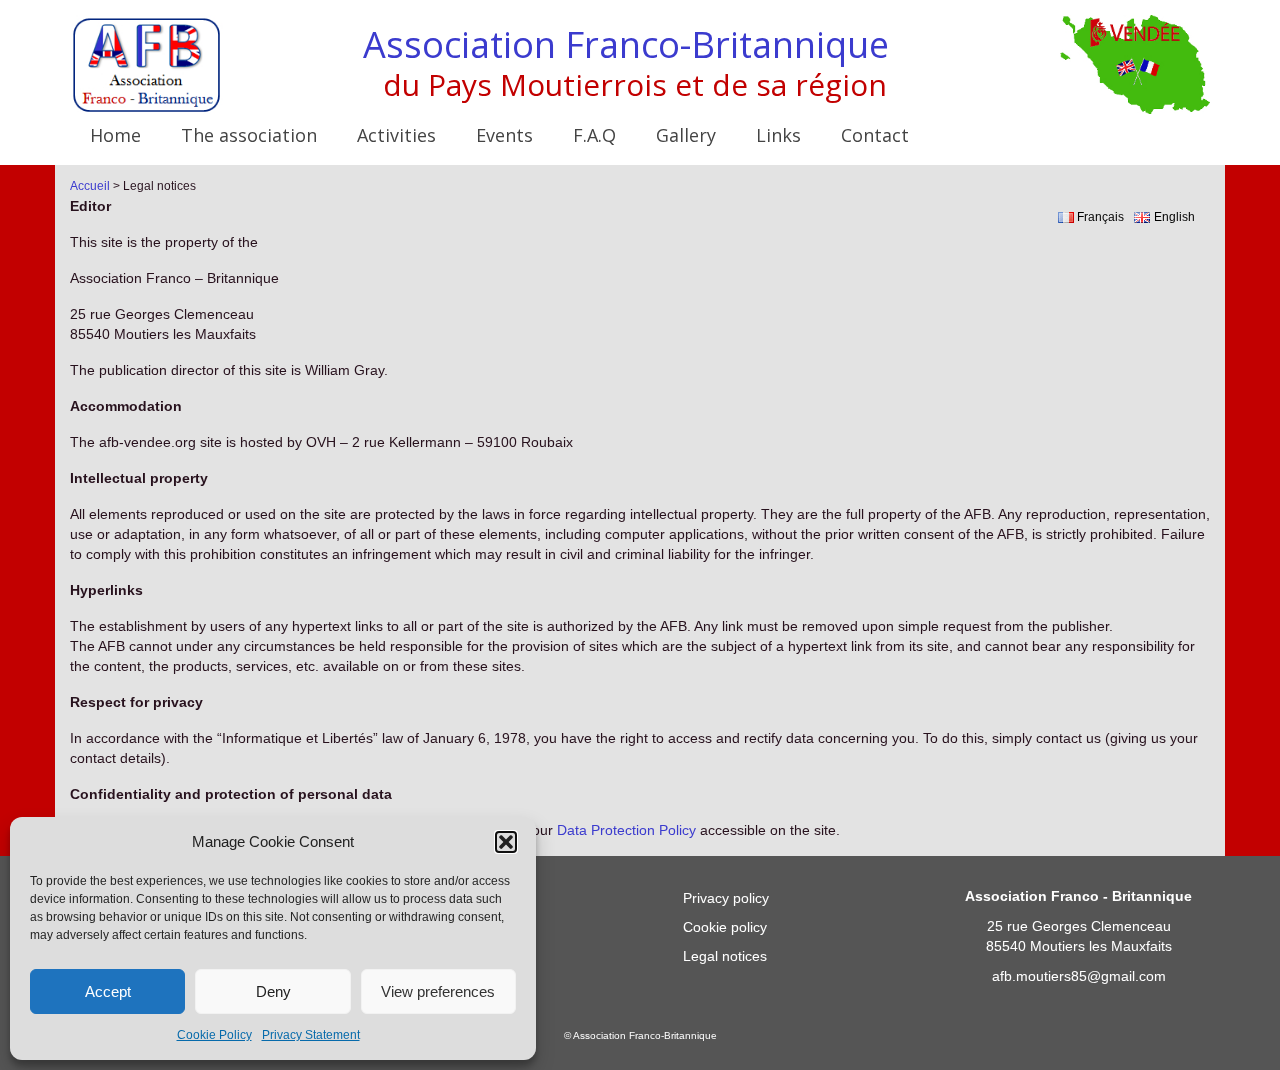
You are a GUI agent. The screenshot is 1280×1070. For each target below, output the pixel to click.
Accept (108, 991)
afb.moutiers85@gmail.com (1079, 976)
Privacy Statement (311, 1035)
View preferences (438, 991)
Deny (273, 991)
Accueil (90, 186)
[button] (506, 842)
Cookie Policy (214, 1035)
